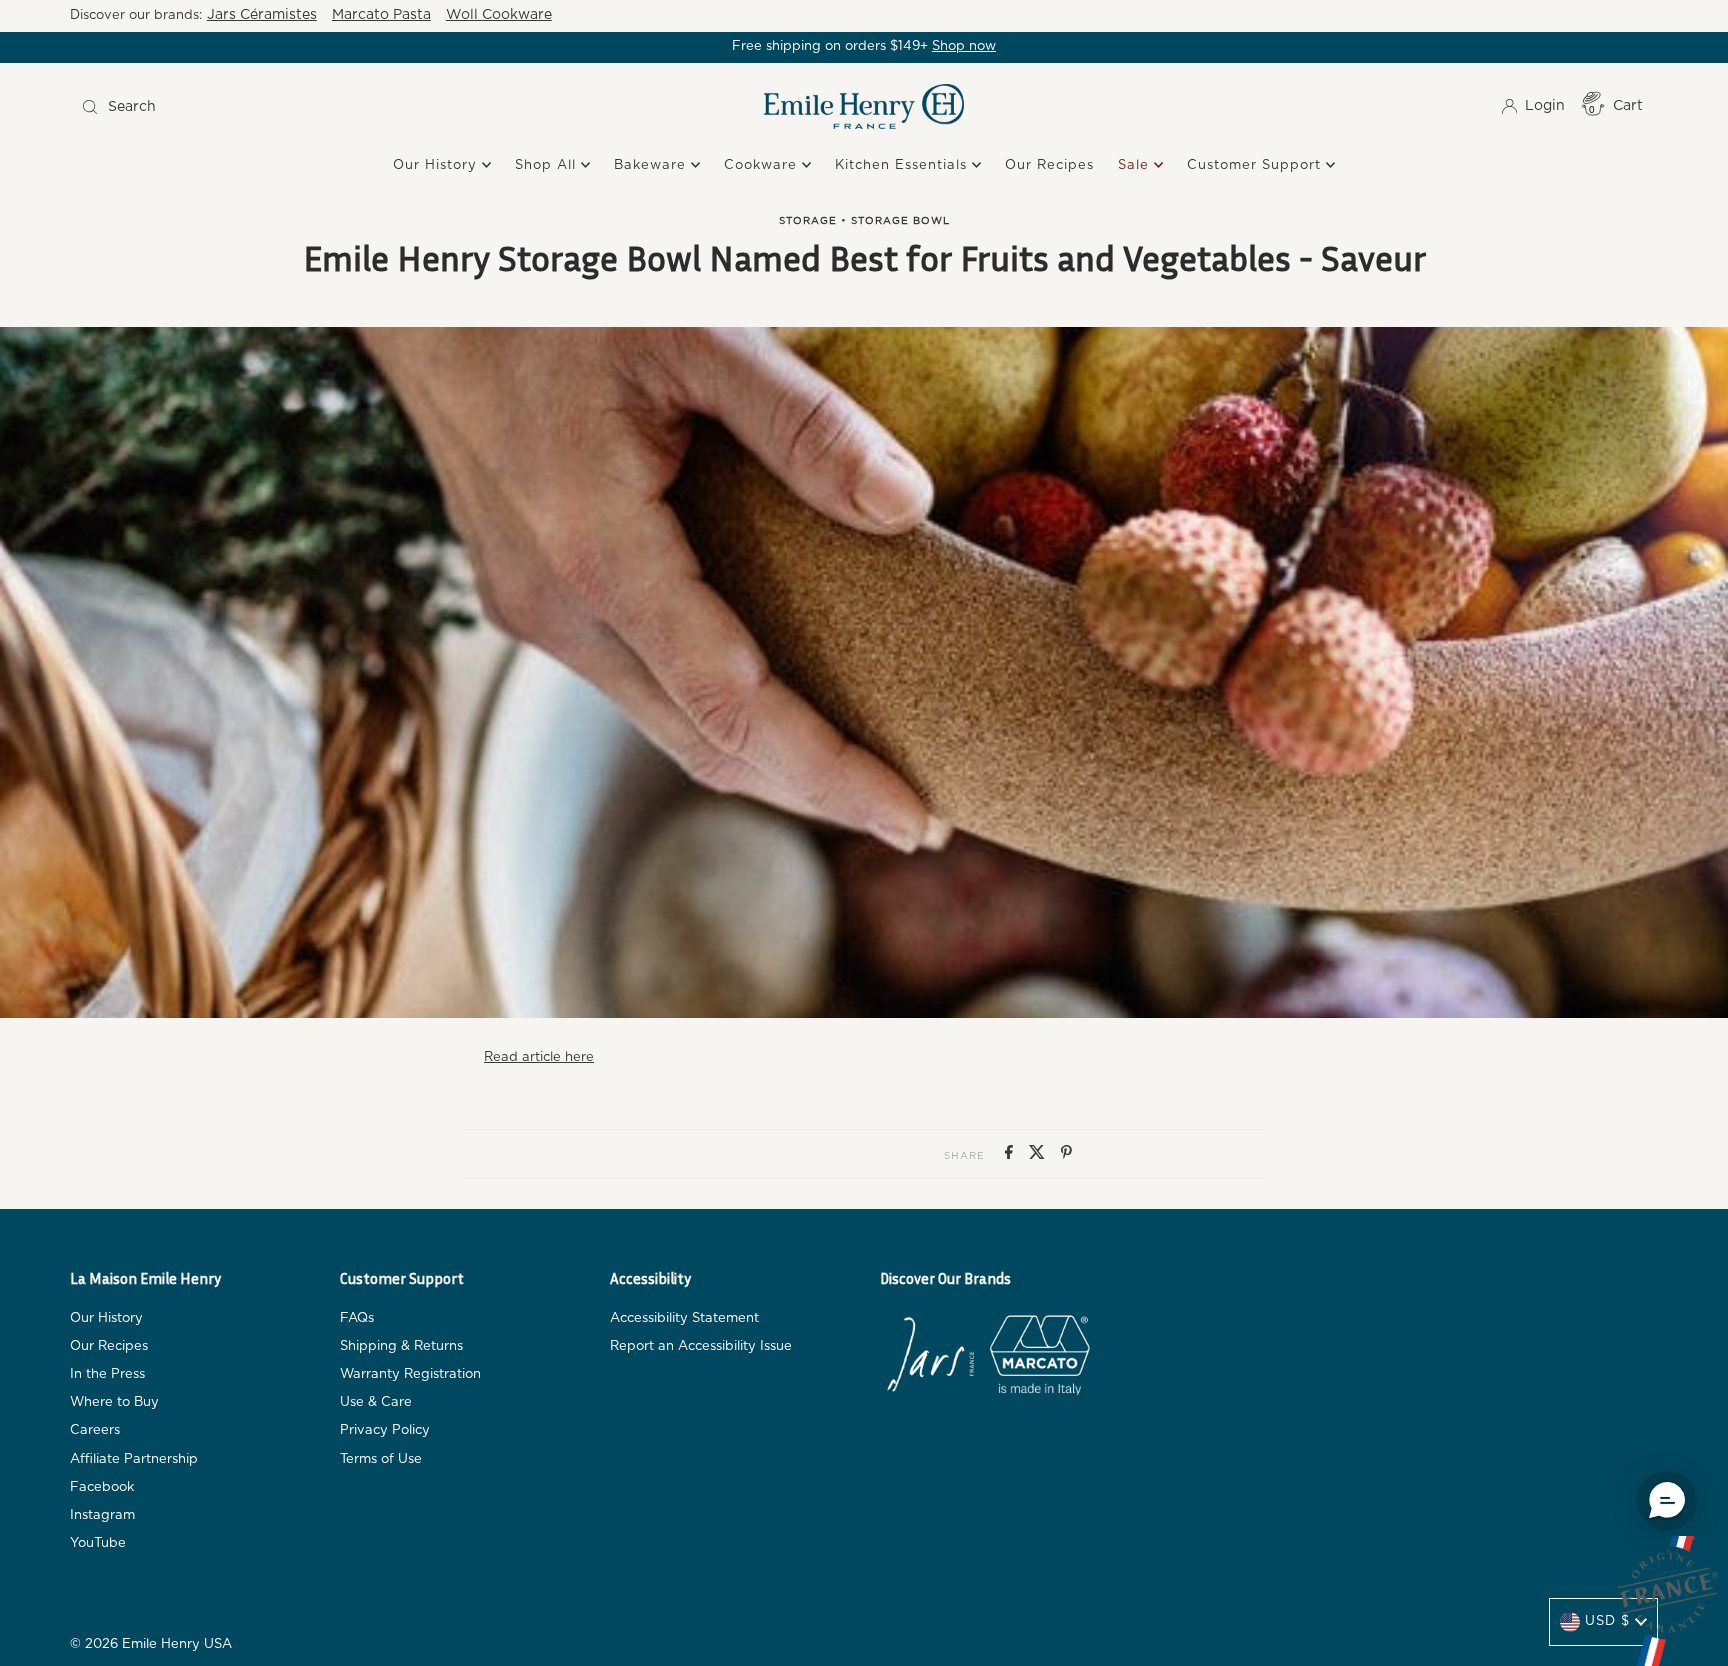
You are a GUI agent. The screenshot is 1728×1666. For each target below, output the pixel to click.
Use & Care (376, 1402)
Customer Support (1256, 165)
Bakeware (652, 165)
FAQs (357, 1318)
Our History (437, 165)
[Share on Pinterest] (1066, 1154)
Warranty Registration (410, 1374)
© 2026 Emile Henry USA (151, 1644)
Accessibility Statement (684, 1318)
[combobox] (270, 107)
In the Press (107, 1374)
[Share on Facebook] (1012, 1154)
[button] (1667, 1501)
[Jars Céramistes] (930, 1359)
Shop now (964, 46)
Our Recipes (1049, 165)
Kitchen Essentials (903, 165)
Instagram (102, 1515)
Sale (1136, 165)
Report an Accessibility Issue (701, 1346)
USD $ (1607, 1621)
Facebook (102, 1487)
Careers (95, 1430)
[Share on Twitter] (1040, 1154)
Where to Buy (114, 1402)
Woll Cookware (499, 15)
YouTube (98, 1543)
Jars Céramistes (262, 15)
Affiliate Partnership (134, 1459)
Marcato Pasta (381, 15)
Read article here (539, 1057)
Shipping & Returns (401, 1346)
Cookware (763, 165)
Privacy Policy (385, 1430)
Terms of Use (381, 1459)
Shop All (548, 165)
